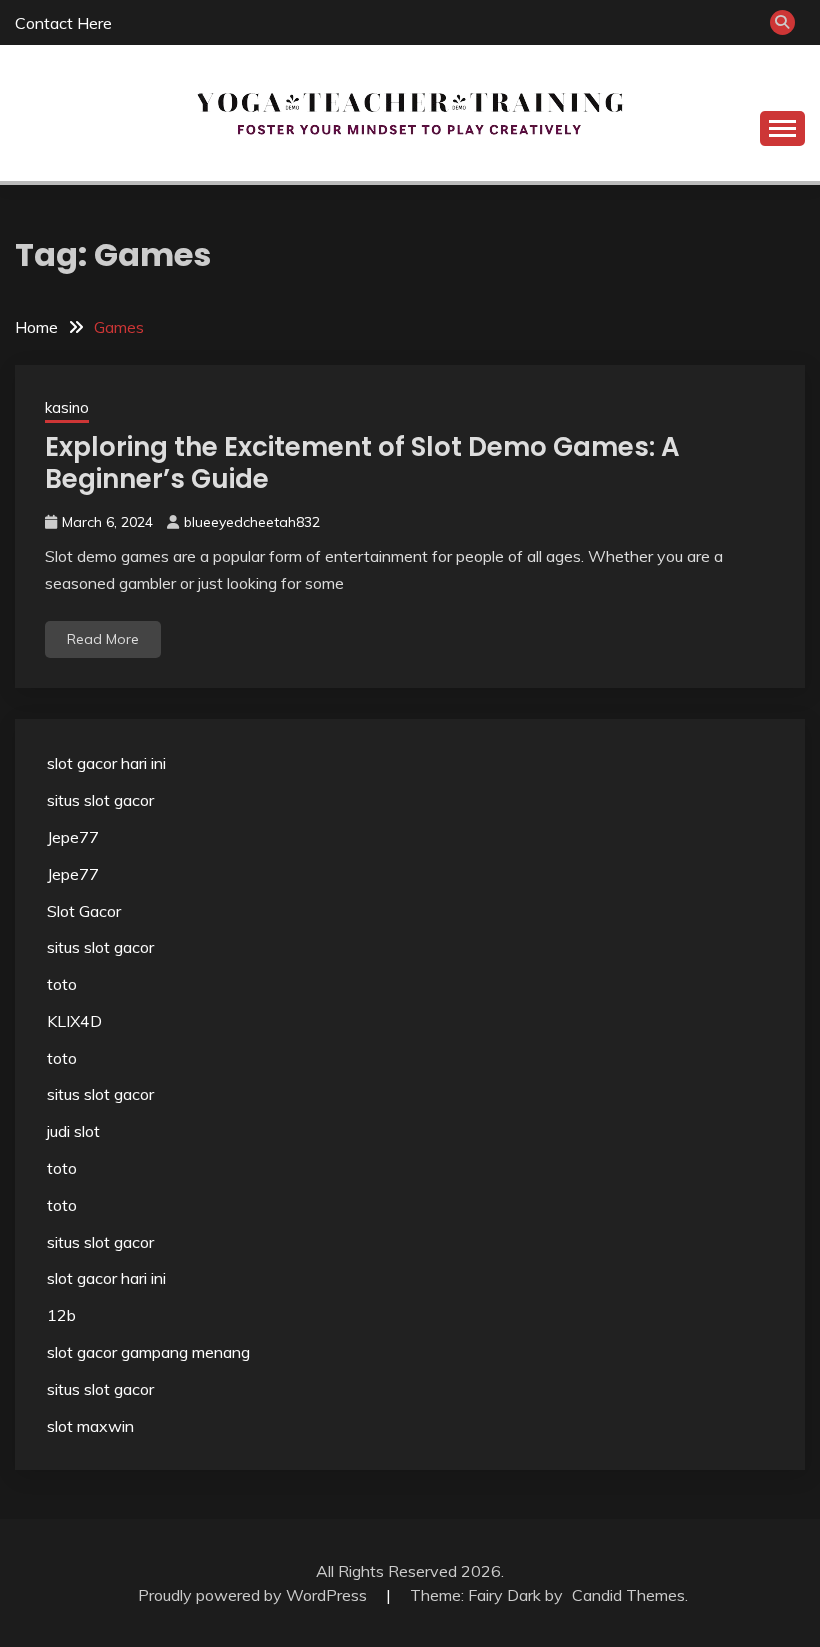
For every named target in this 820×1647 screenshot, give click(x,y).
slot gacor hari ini (106, 763)
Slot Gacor (84, 911)
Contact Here (63, 23)
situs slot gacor (100, 800)
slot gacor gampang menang (148, 1352)
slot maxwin (90, 1426)
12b (61, 1315)
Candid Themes (628, 1595)
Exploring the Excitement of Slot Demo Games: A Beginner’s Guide (362, 463)
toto (62, 984)
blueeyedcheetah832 (252, 522)
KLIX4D (74, 1021)
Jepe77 (73, 837)
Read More (103, 639)
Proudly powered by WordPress (254, 1595)
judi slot (73, 1131)
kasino (67, 407)
